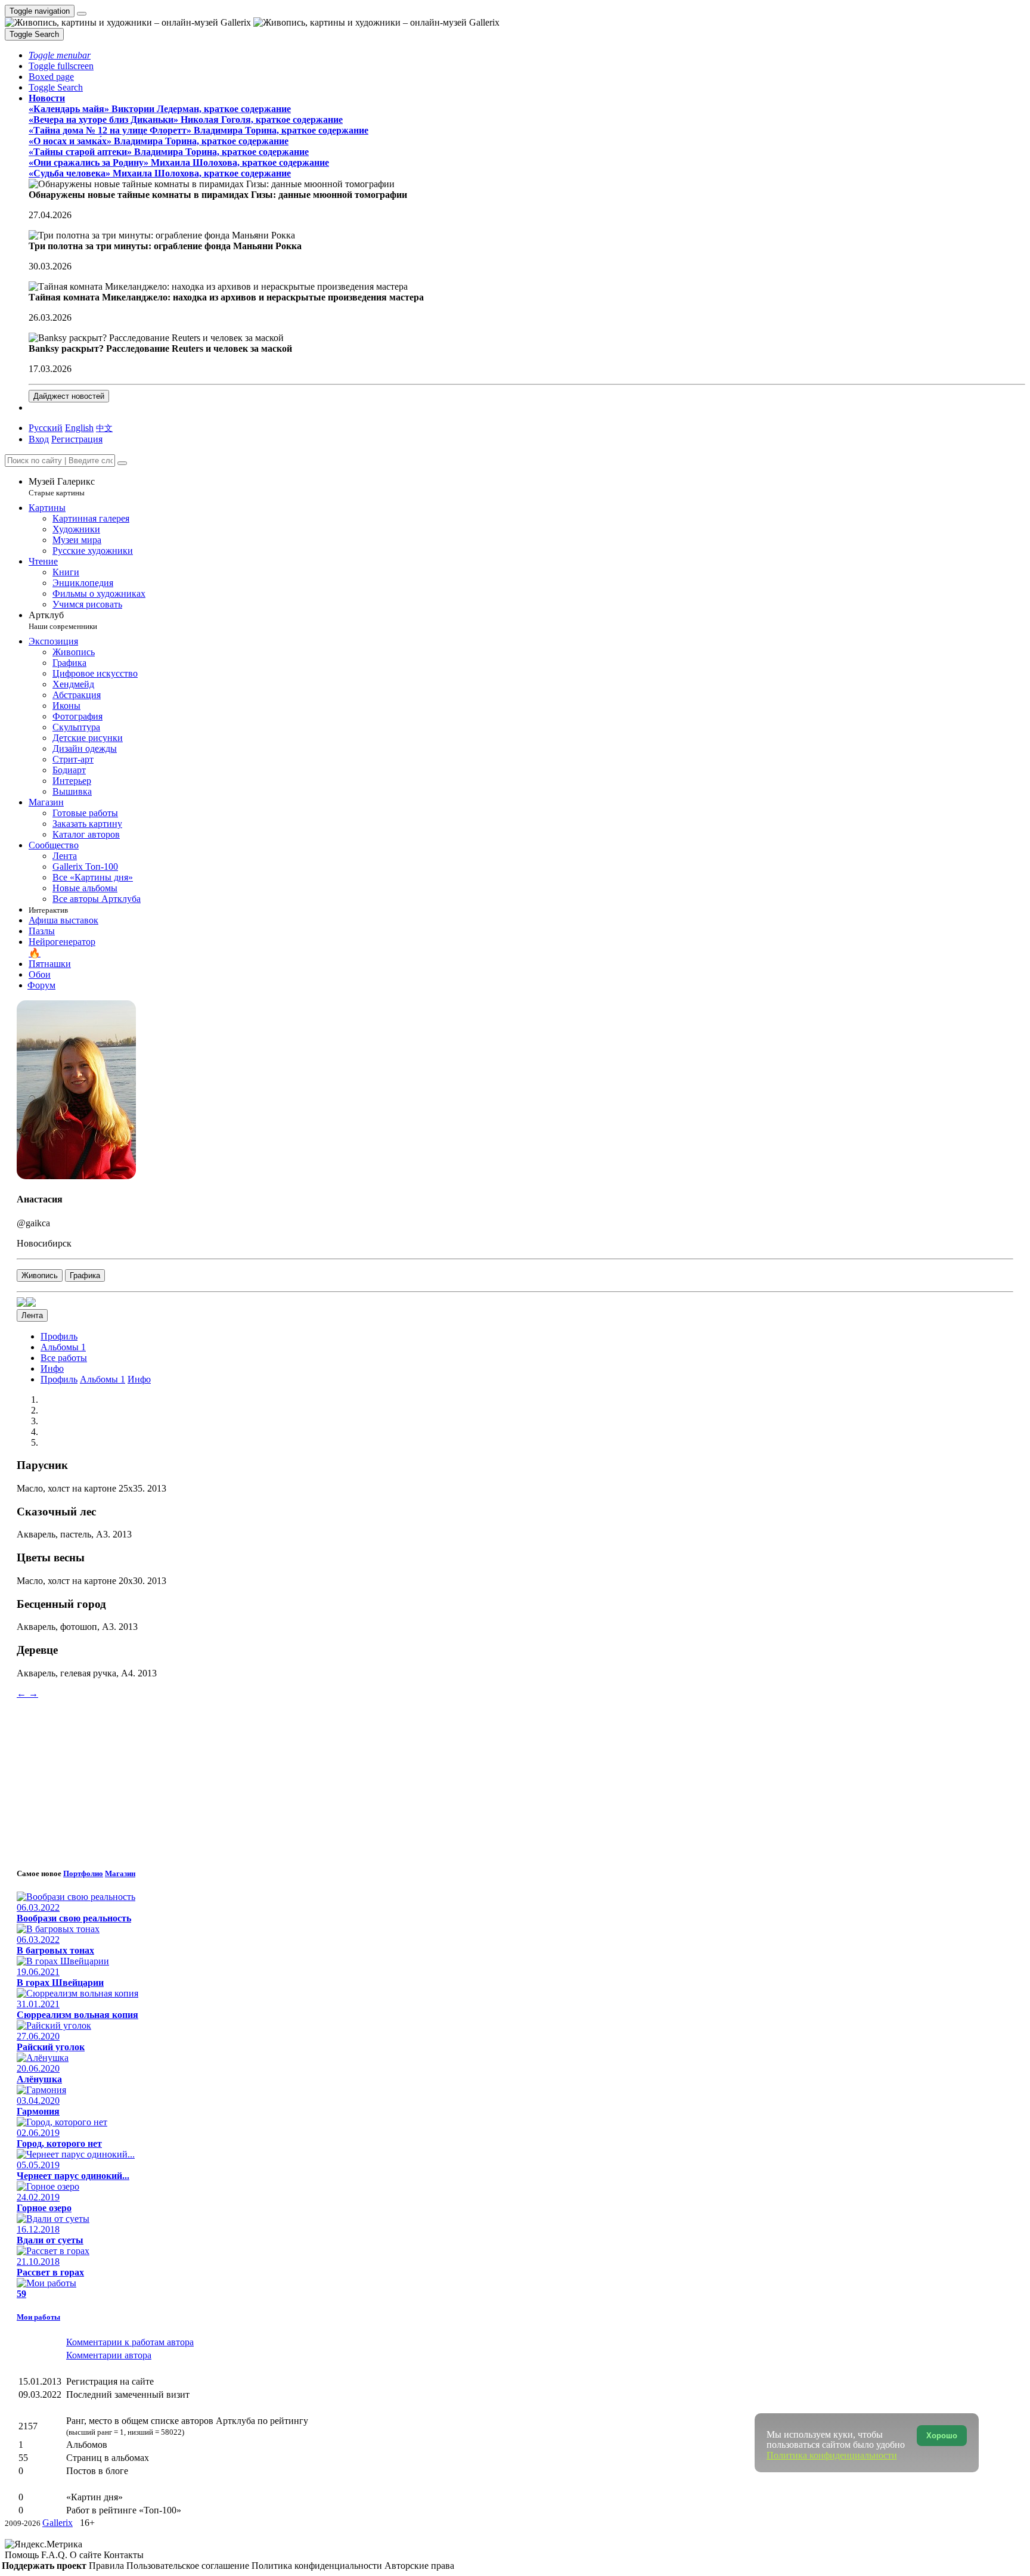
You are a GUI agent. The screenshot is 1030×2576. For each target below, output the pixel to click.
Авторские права (419, 2566)
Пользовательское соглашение (189, 2566)
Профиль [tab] (59, 1379)
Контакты (124, 2555)
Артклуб (63, 620)
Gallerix (58, 2523)
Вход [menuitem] (39, 439)
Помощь (23, 2555)
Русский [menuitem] (46, 428)
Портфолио (83, 1873)
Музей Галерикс (62, 487)
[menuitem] (104, 428)
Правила (108, 2566)
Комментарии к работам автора (130, 2342)
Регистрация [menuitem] (77, 439)
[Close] (122, 463)
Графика (85, 1275)
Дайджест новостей (69, 396)
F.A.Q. (55, 2555)
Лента (32, 1315)
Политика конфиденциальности (318, 2566)
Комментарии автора (109, 2355)
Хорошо (942, 2436)
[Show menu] (82, 14)
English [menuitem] (79, 428)
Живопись (40, 1275)
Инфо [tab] (139, 1379)
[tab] (59, 1336)
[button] (60, 55)
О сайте (87, 2555)
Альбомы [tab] (63, 1347)
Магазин (120, 1873)
